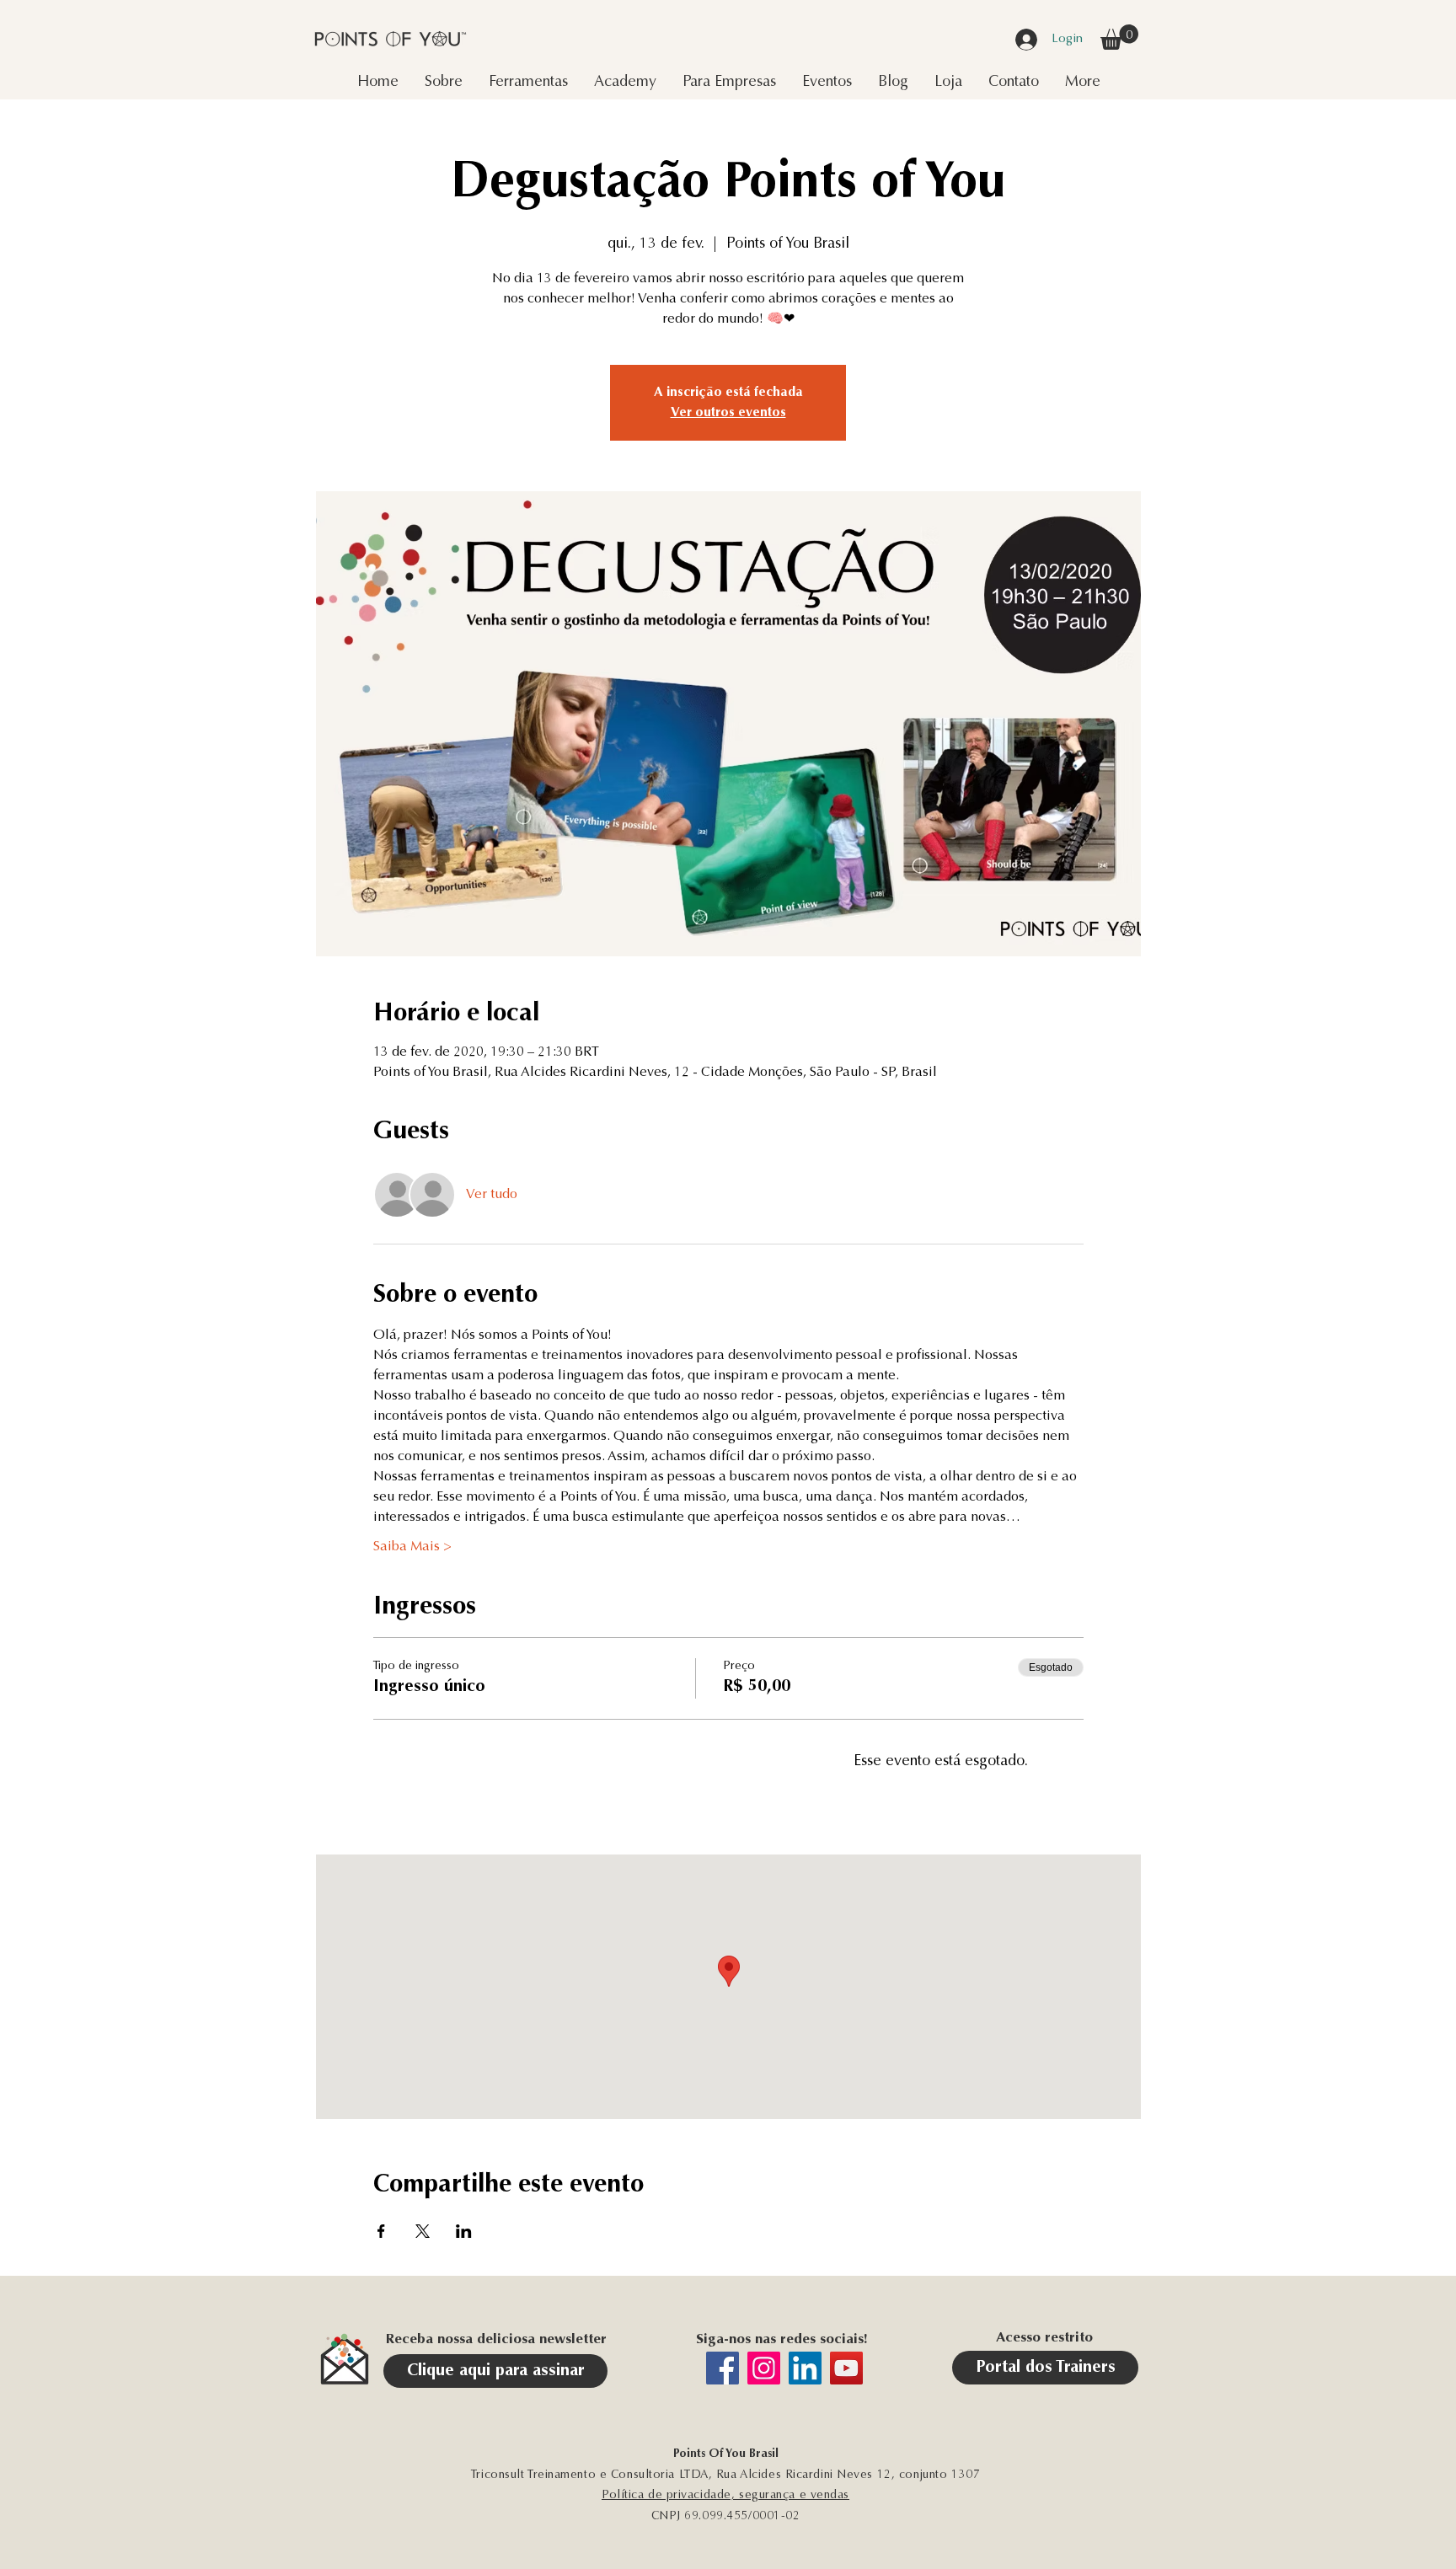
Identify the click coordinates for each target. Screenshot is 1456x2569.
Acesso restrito (1044, 2339)
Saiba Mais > (412, 1547)
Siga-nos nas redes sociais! (782, 2340)
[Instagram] (764, 2368)
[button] (1119, 37)
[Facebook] (723, 2368)
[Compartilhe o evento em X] (423, 2231)
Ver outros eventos (728, 413)
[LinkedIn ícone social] (805, 2368)
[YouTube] (846, 2368)
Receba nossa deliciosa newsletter (496, 2340)
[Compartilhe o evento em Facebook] (381, 2231)
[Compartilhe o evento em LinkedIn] (464, 2231)
